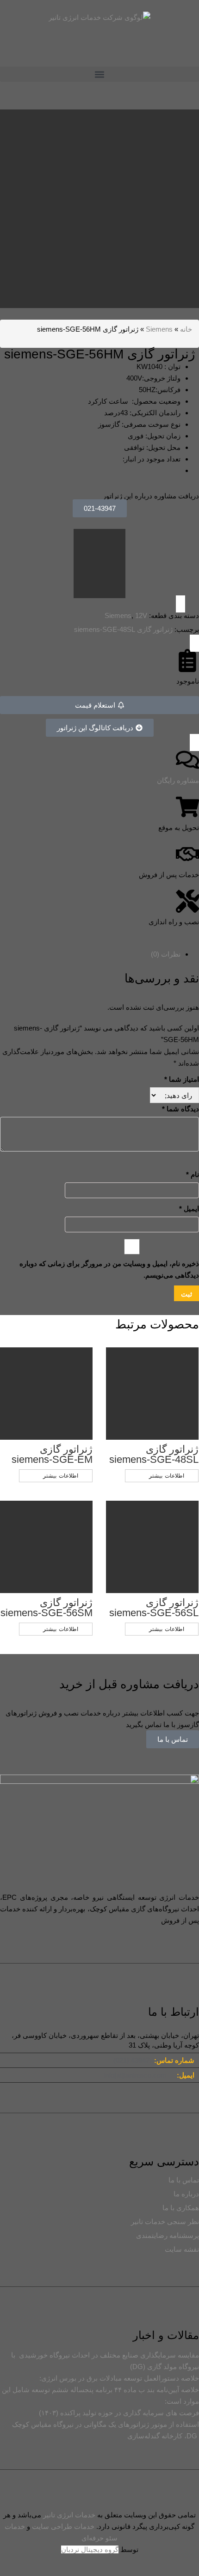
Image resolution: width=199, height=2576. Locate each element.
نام (193, 1174)
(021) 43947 (131, 2060)
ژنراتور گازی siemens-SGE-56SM (47, 1608)
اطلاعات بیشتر (61, 1476)
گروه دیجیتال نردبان (90, 2549)
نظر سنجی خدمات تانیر (165, 2221)
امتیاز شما (182, 1079)
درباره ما (186, 2194)
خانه (186, 329)
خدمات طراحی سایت (63, 2526)
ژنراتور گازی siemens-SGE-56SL (154, 1608)
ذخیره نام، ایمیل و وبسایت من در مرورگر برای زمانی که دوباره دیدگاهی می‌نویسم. (109, 1269)
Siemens (159, 329)
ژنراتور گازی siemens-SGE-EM (52, 1454)
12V (141, 615)
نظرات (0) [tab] (166, 954)
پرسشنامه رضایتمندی (168, 2235)
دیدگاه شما (180, 1109)
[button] (99, 74)
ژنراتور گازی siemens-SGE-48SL (123, 629)
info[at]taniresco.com (135, 2075)
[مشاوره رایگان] (187, 760)
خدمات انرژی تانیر (69, 2515)
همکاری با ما (181, 2208)
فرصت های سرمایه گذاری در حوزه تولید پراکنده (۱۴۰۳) (119, 2413)
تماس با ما (173, 1739)
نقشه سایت (182, 2249)
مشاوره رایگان (178, 780)
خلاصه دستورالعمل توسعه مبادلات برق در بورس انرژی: (119, 2378)
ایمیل (189, 1209)
